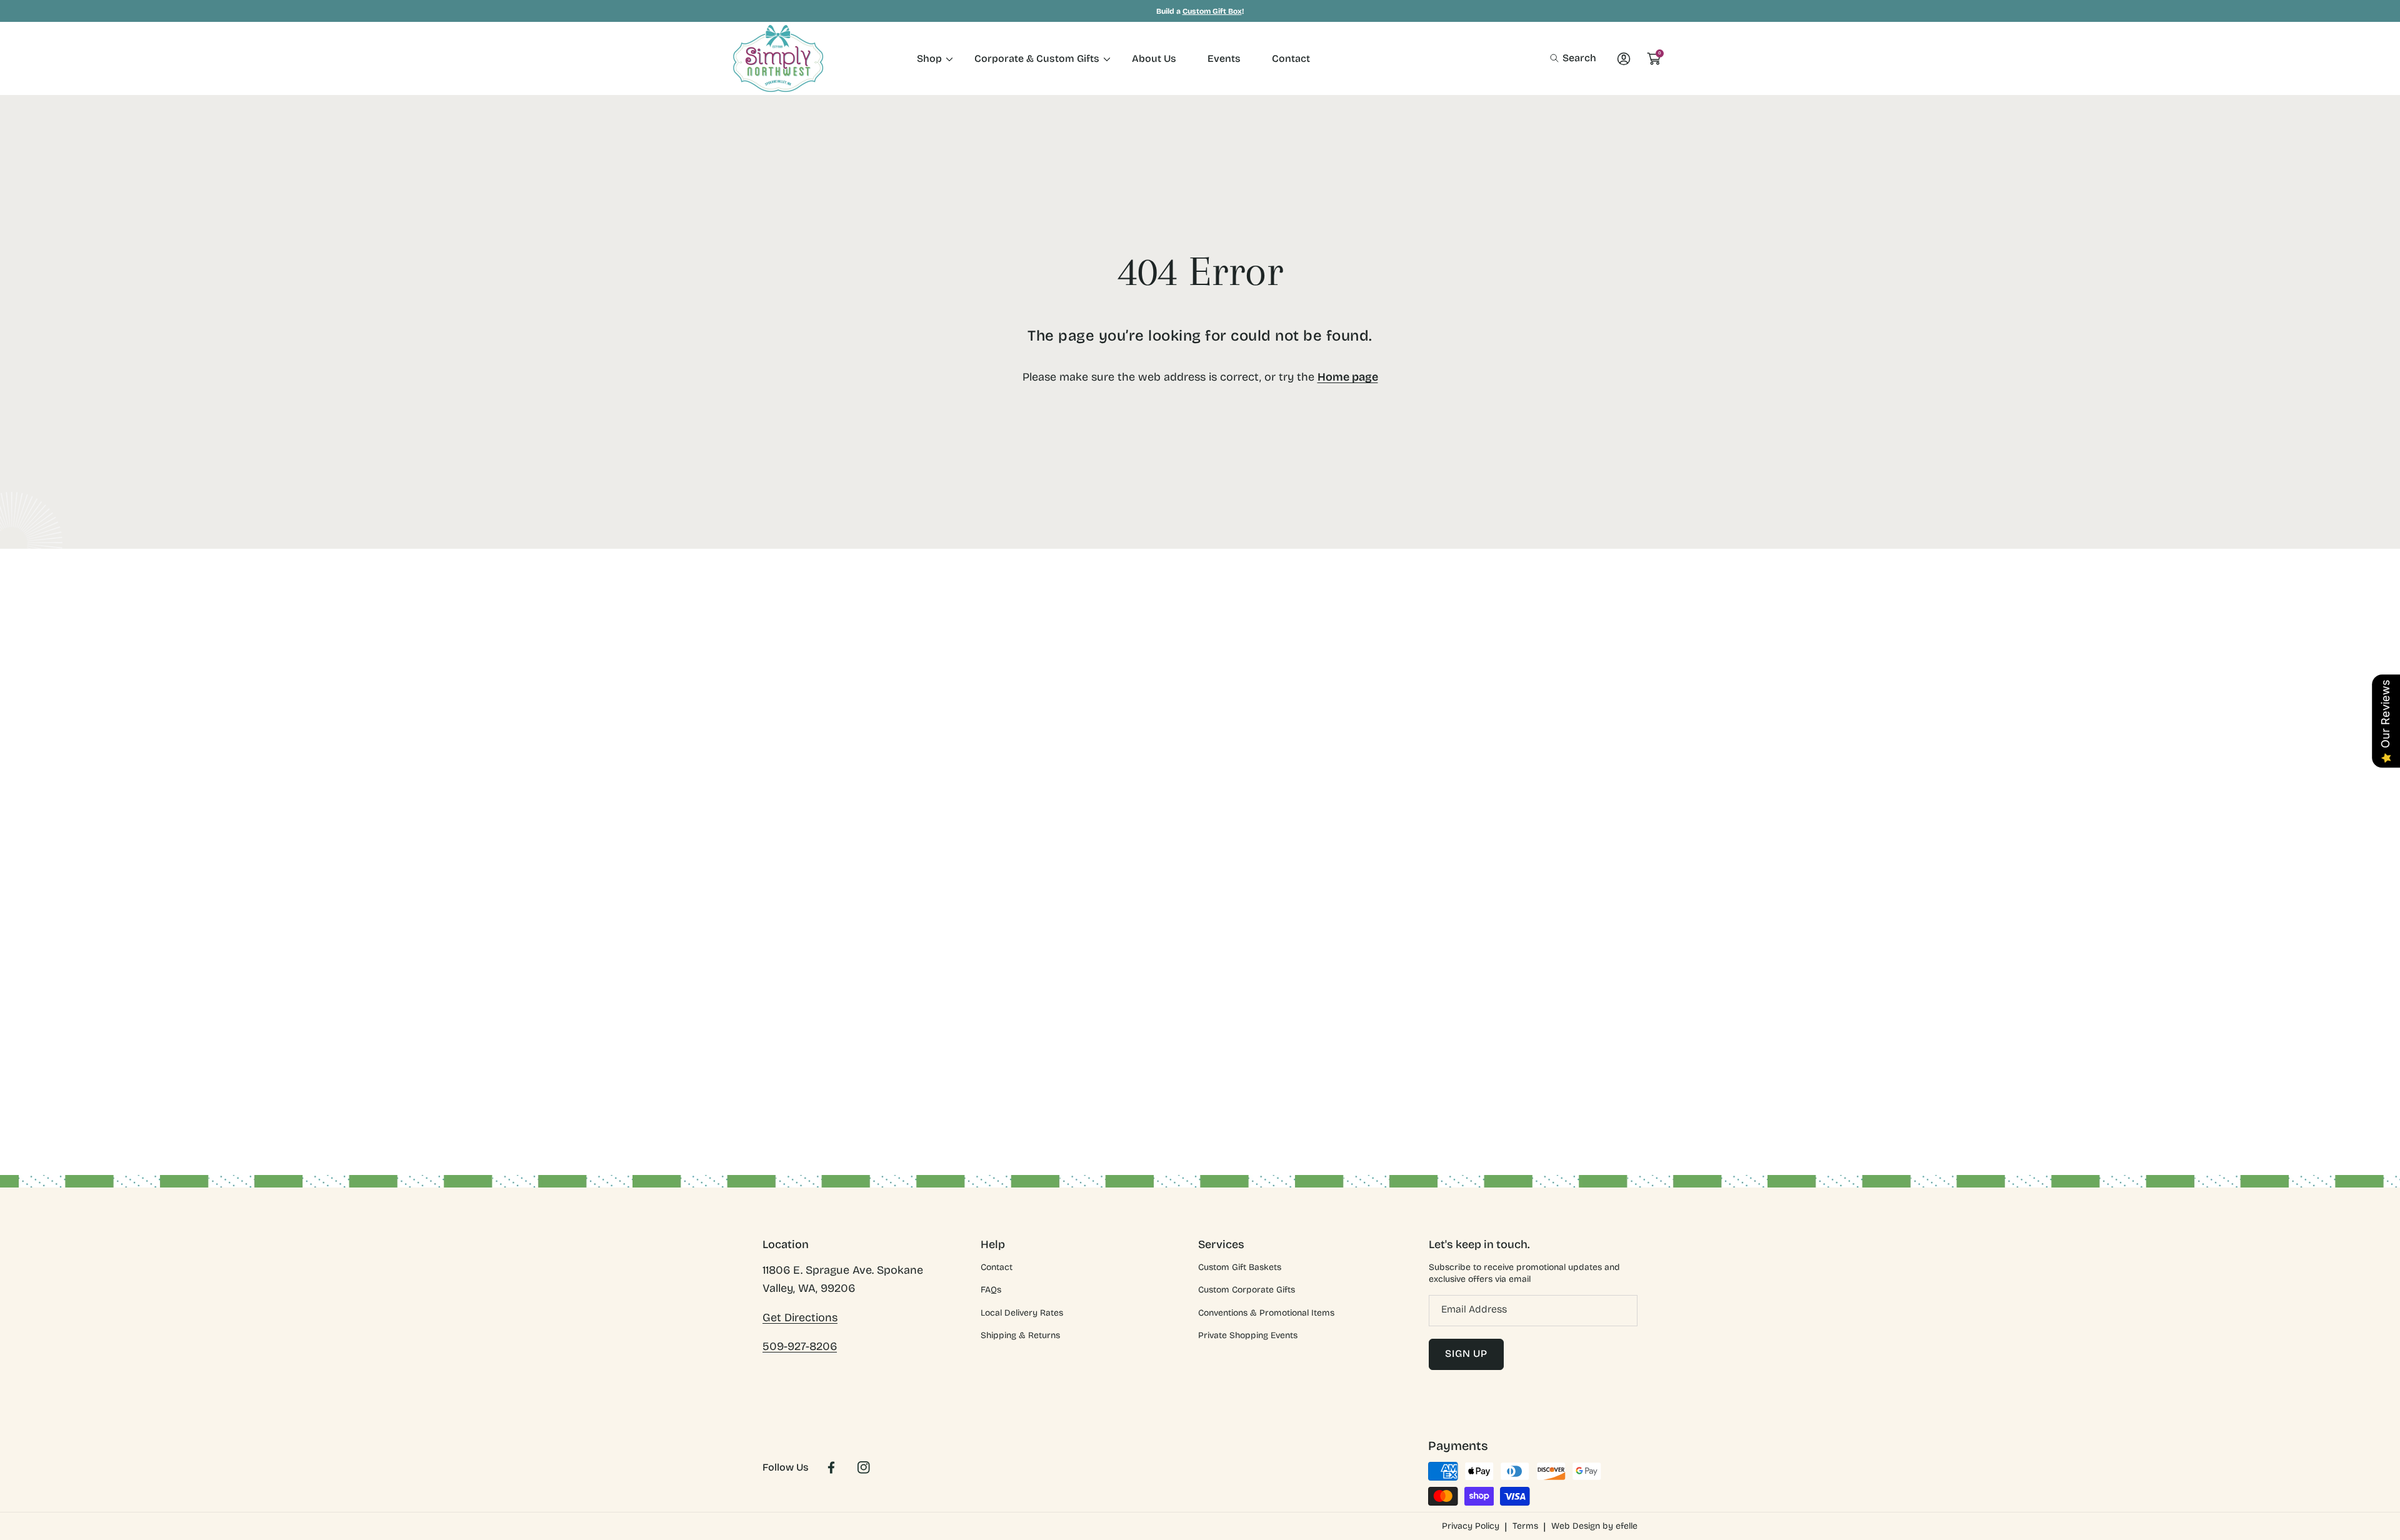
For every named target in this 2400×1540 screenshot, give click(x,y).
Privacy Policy (1471, 1526)
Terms (1525, 1526)
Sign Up (1466, 1353)
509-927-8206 (800, 1346)
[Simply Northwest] (778, 58)
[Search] (1558, 58)
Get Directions (800, 1317)
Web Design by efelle (1594, 1526)
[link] (930, 58)
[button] (1573, 58)
